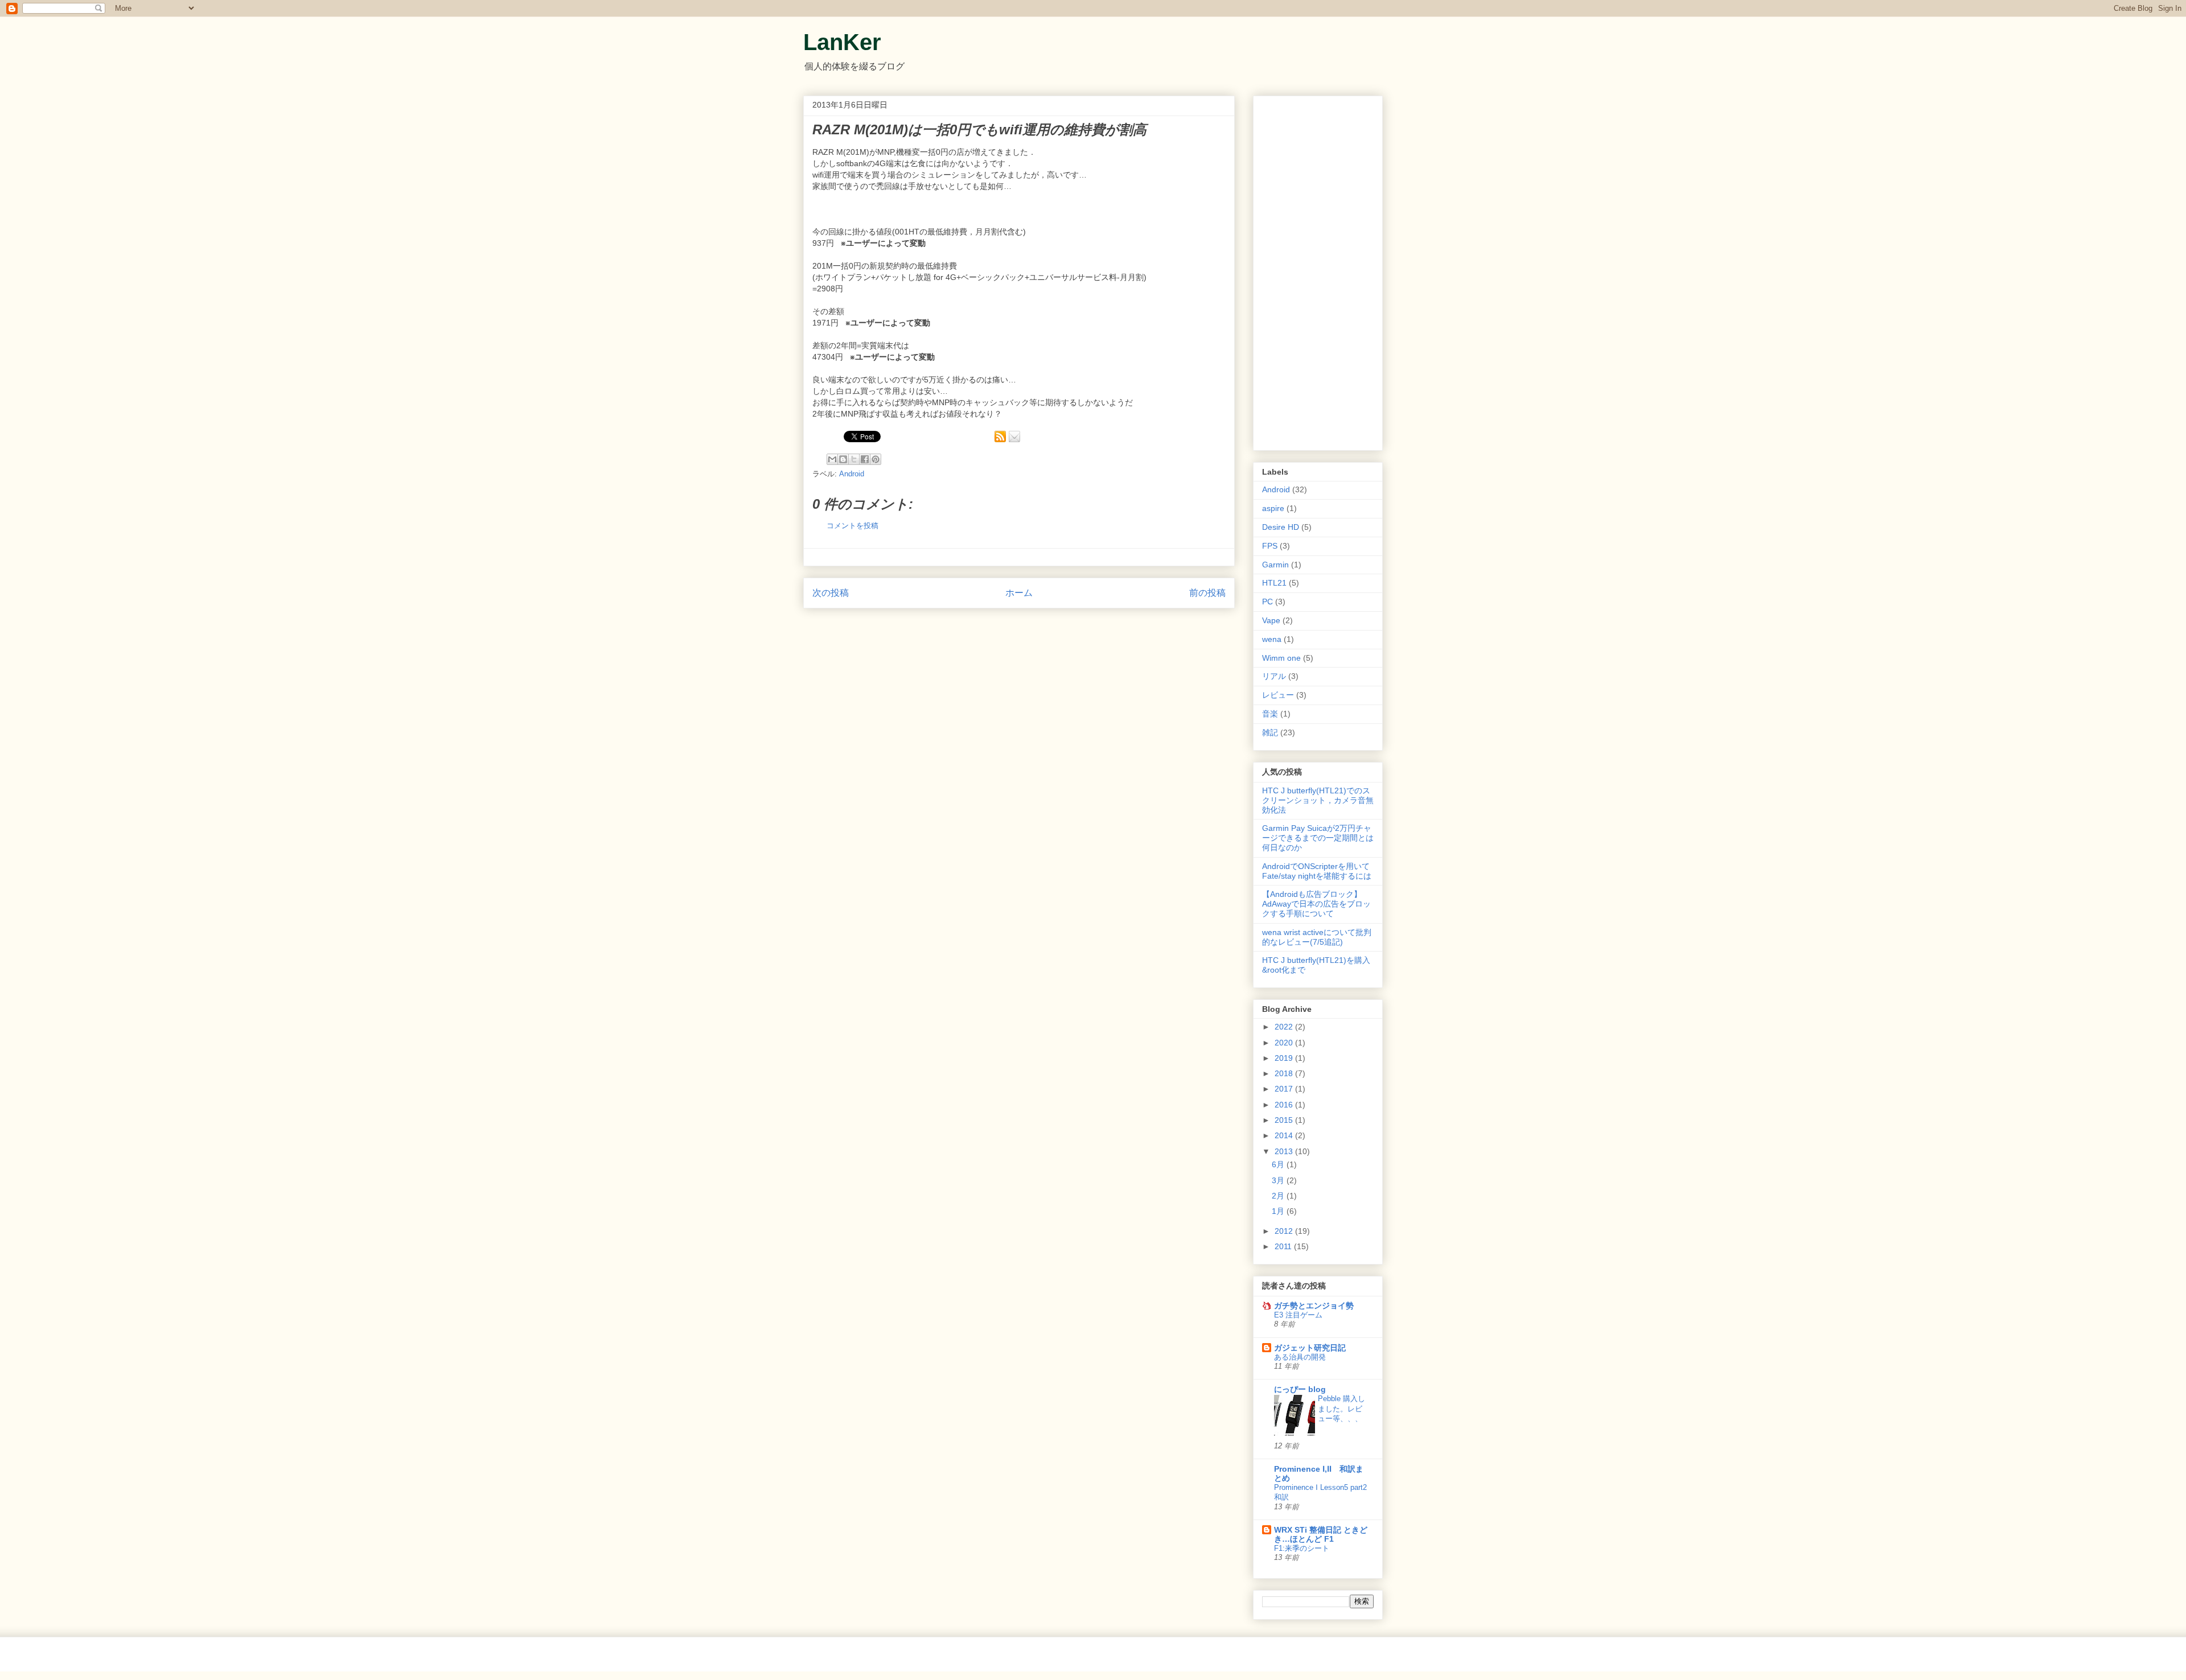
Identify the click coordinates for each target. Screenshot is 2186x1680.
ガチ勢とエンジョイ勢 (1314, 1306)
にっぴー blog (1300, 1389)
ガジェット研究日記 (1310, 1348)
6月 (1279, 1164)
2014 (1285, 1135)
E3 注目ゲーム (1298, 1315)
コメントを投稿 (852, 526)
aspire (1273, 508)
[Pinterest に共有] (876, 459)
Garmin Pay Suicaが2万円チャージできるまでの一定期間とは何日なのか (1318, 838)
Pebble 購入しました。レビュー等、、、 (1341, 1409)
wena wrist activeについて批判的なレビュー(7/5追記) (1317, 937)
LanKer (842, 42)
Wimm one (1281, 658)
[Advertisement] (1318, 271)
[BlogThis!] (843, 459)
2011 (1284, 1246)
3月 (1279, 1180)
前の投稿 (1207, 593)
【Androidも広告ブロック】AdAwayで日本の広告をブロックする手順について (1316, 904)
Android (852, 474)
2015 (1285, 1120)
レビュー (1278, 695)
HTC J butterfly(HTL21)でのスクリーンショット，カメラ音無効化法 (1318, 800)
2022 (1285, 1027)
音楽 (1270, 714)
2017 (1285, 1089)
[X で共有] (854, 459)
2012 (1285, 1231)
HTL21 (1274, 583)
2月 (1279, 1196)
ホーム (1019, 593)
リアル (1274, 676)
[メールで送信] (832, 459)
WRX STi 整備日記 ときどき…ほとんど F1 (1321, 1534)
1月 (1279, 1211)
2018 (1285, 1073)
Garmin (1275, 565)
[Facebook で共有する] (865, 459)
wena (1272, 639)
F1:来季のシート (1302, 1548)
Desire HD (1281, 527)
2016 (1285, 1105)
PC (1267, 602)
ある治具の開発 (1300, 1357)
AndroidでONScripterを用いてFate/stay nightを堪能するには (1317, 871)
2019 (1285, 1058)
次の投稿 (831, 593)
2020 (1285, 1043)
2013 (1285, 1151)
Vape (1271, 620)
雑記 (1270, 732)
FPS (1270, 546)
